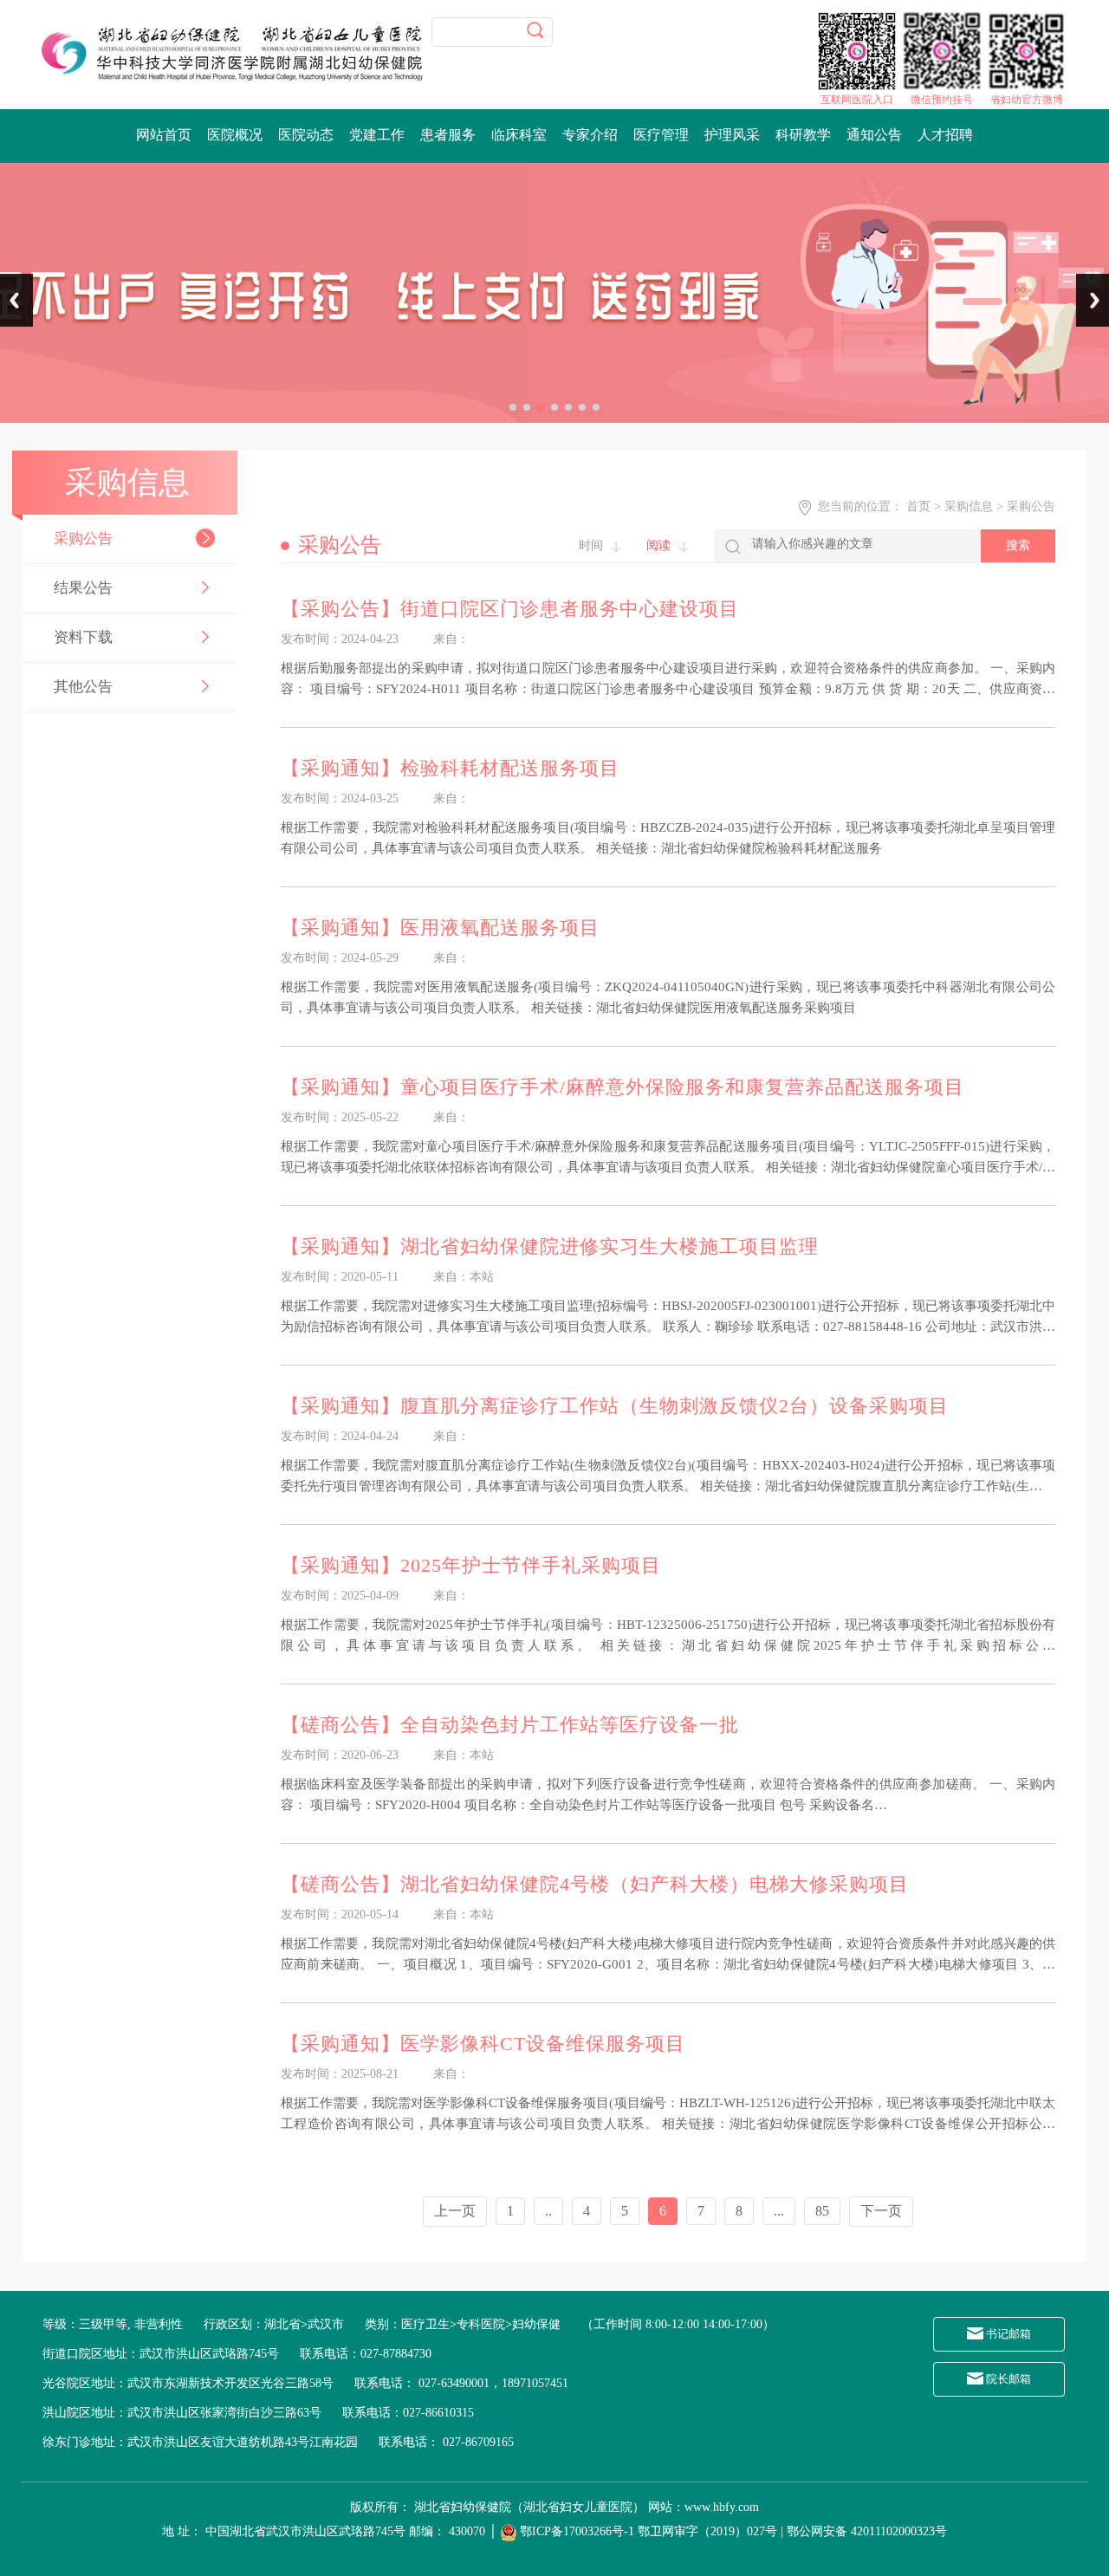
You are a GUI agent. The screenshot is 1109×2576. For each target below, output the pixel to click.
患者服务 (448, 135)
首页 (918, 506)
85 (822, 2211)
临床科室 (519, 135)
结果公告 (83, 588)
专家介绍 (590, 135)
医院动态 (306, 135)
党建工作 (377, 135)
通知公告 (874, 135)
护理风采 (732, 135)
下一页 (881, 2211)
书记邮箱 (1007, 2334)
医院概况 (235, 135)
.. (548, 2211)
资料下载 (83, 637)
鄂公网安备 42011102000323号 (867, 2531)
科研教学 (803, 135)
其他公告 (83, 687)
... (779, 2211)
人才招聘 (945, 135)
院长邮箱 (1007, 2379)
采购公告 (83, 539)
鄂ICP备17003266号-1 (577, 2531)
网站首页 (164, 135)
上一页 (455, 2211)
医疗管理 (661, 135)
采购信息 (969, 506)
